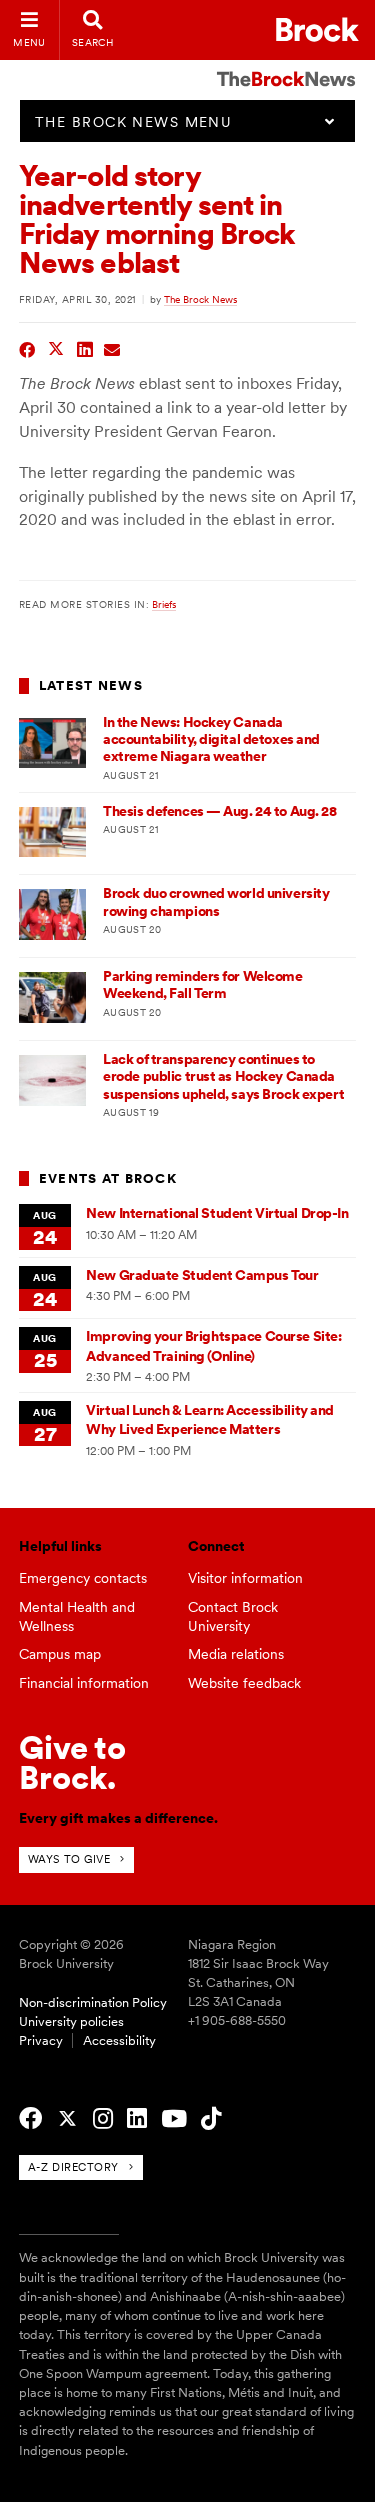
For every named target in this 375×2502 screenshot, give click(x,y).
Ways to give (69, 1859)
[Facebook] (30, 2119)
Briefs (164, 604)
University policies (71, 2021)
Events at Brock (108, 1178)
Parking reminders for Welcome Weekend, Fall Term (202, 984)
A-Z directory (73, 2167)
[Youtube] (174, 2119)
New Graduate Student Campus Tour (202, 1275)
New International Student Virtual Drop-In (217, 1213)
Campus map (60, 1654)
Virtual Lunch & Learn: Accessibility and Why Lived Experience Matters (210, 1419)
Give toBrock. (72, 1762)
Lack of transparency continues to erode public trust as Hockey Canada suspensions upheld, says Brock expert (223, 1076)
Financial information (84, 1683)
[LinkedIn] (137, 2119)
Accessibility (119, 2040)
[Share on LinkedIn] (85, 347)
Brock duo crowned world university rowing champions (216, 901)
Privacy (41, 2040)
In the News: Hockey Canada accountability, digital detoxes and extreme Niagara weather (211, 739)
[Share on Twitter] (56, 347)
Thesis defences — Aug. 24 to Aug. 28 (219, 811)
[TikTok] (211, 2119)
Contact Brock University (233, 1616)
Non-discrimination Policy (93, 2002)
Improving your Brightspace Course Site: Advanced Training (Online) (213, 1345)
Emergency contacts (83, 1578)
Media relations (236, 1654)
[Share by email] (112, 347)
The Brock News (200, 299)
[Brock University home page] (317, 29)
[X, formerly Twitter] (67, 2119)
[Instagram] (103, 2119)
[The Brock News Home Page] (286, 65)
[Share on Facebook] (27, 347)
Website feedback (244, 1683)
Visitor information (245, 1578)
